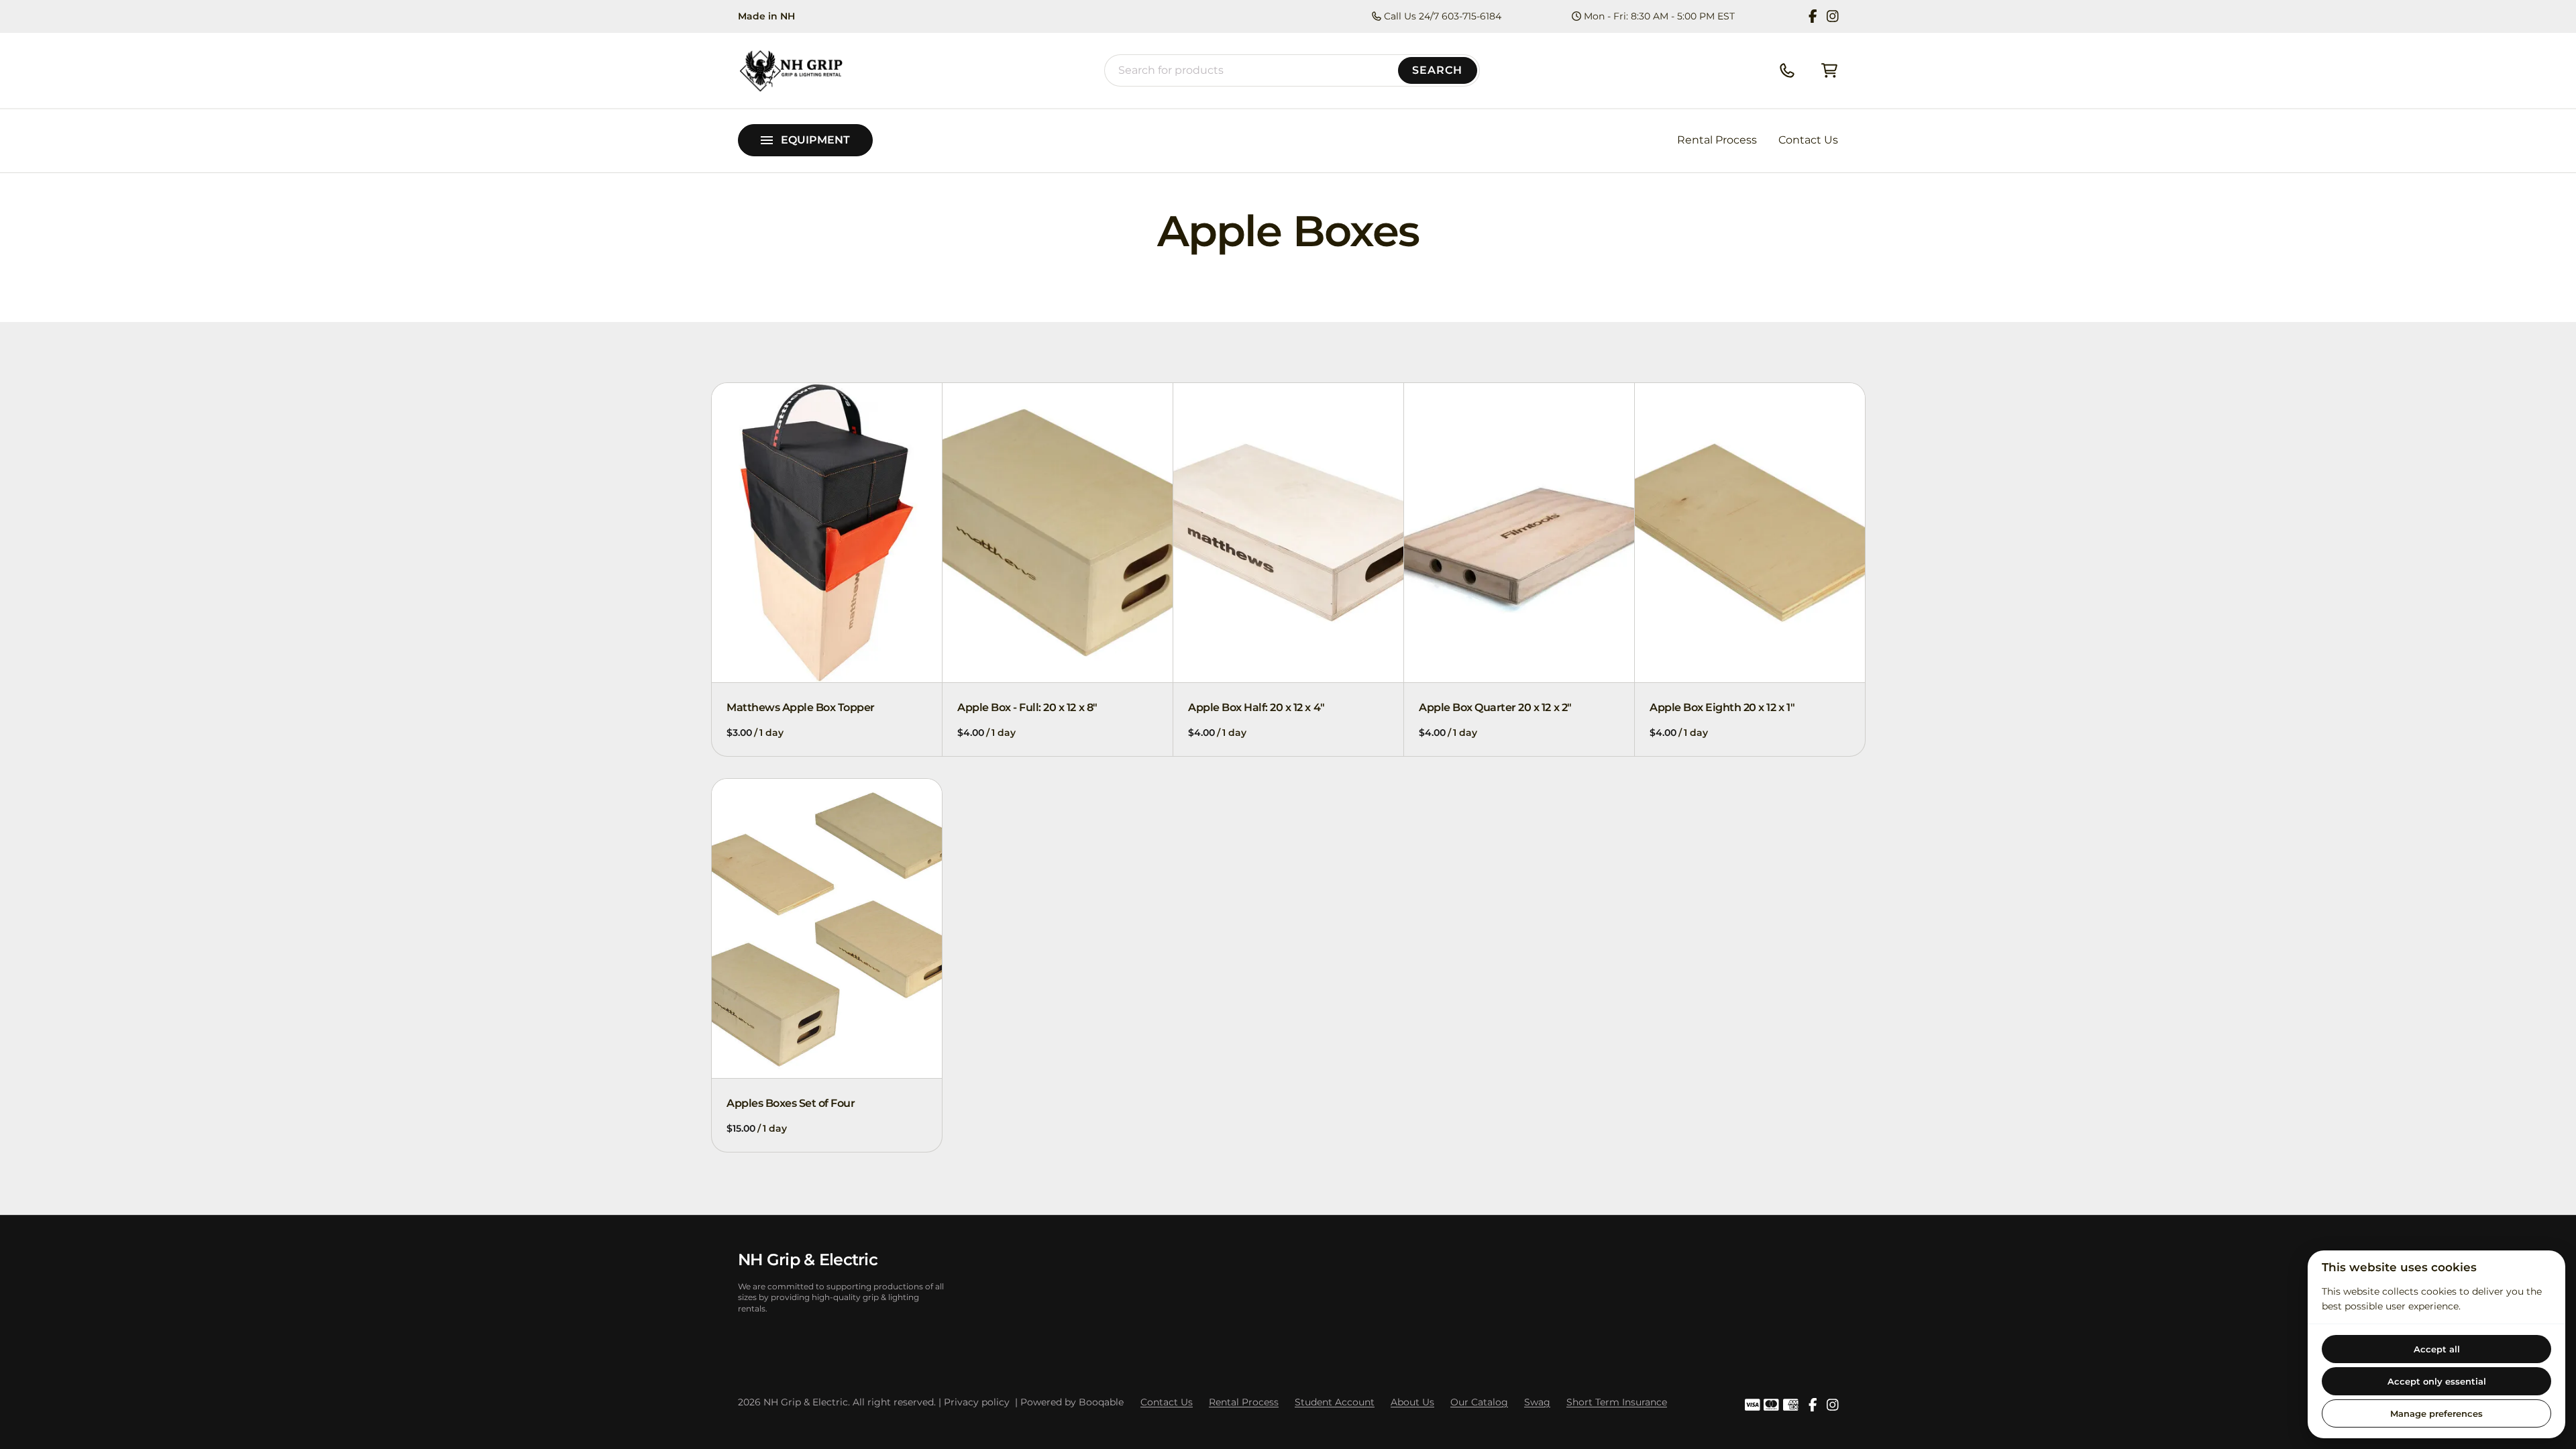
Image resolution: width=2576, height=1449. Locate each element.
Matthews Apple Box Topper (801, 707)
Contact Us (1808, 140)
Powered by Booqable (1072, 1402)
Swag (1537, 1402)
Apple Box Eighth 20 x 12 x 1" (1722, 707)
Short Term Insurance (1617, 1402)
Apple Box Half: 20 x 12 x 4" (1256, 707)
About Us (1412, 1402)
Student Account (1335, 1402)
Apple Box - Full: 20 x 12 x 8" (1027, 707)
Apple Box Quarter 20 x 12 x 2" (1495, 707)
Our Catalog (1479, 1402)
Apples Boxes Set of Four (791, 1103)
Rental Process (1717, 140)
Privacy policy (977, 1402)
